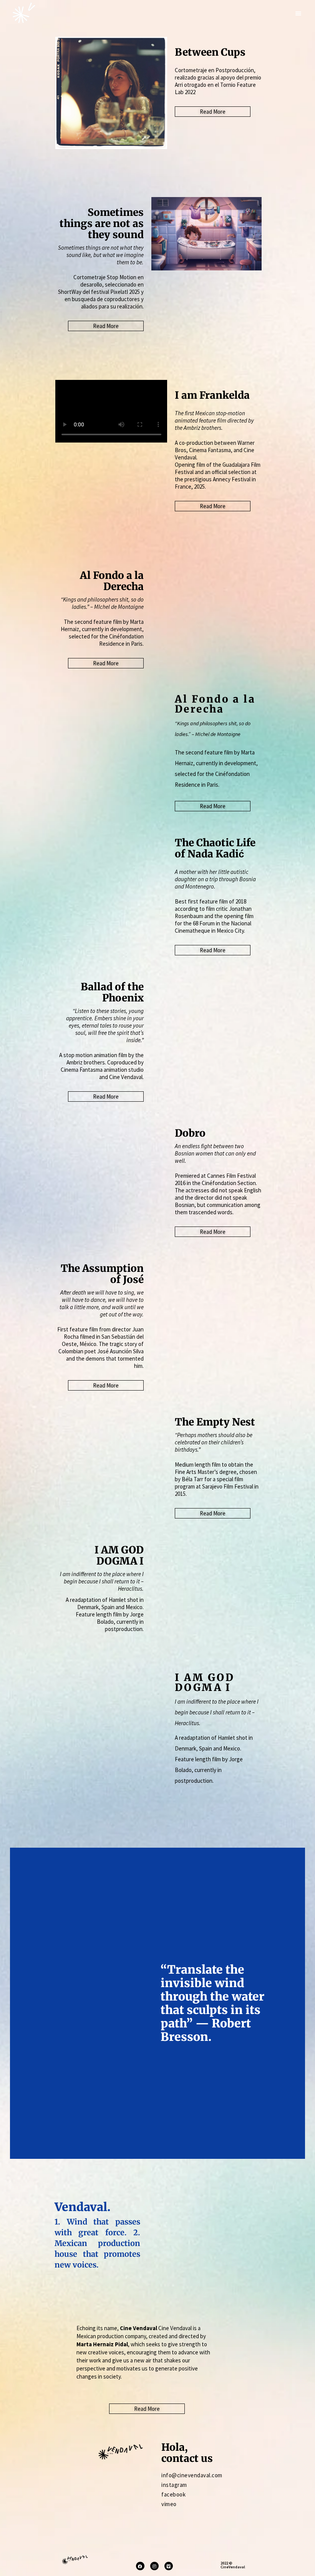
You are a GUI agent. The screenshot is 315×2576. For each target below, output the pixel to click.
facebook (173, 2494)
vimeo (169, 2504)
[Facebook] (140, 2566)
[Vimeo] (169, 2566)
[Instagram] (154, 2566)
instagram (174, 2485)
